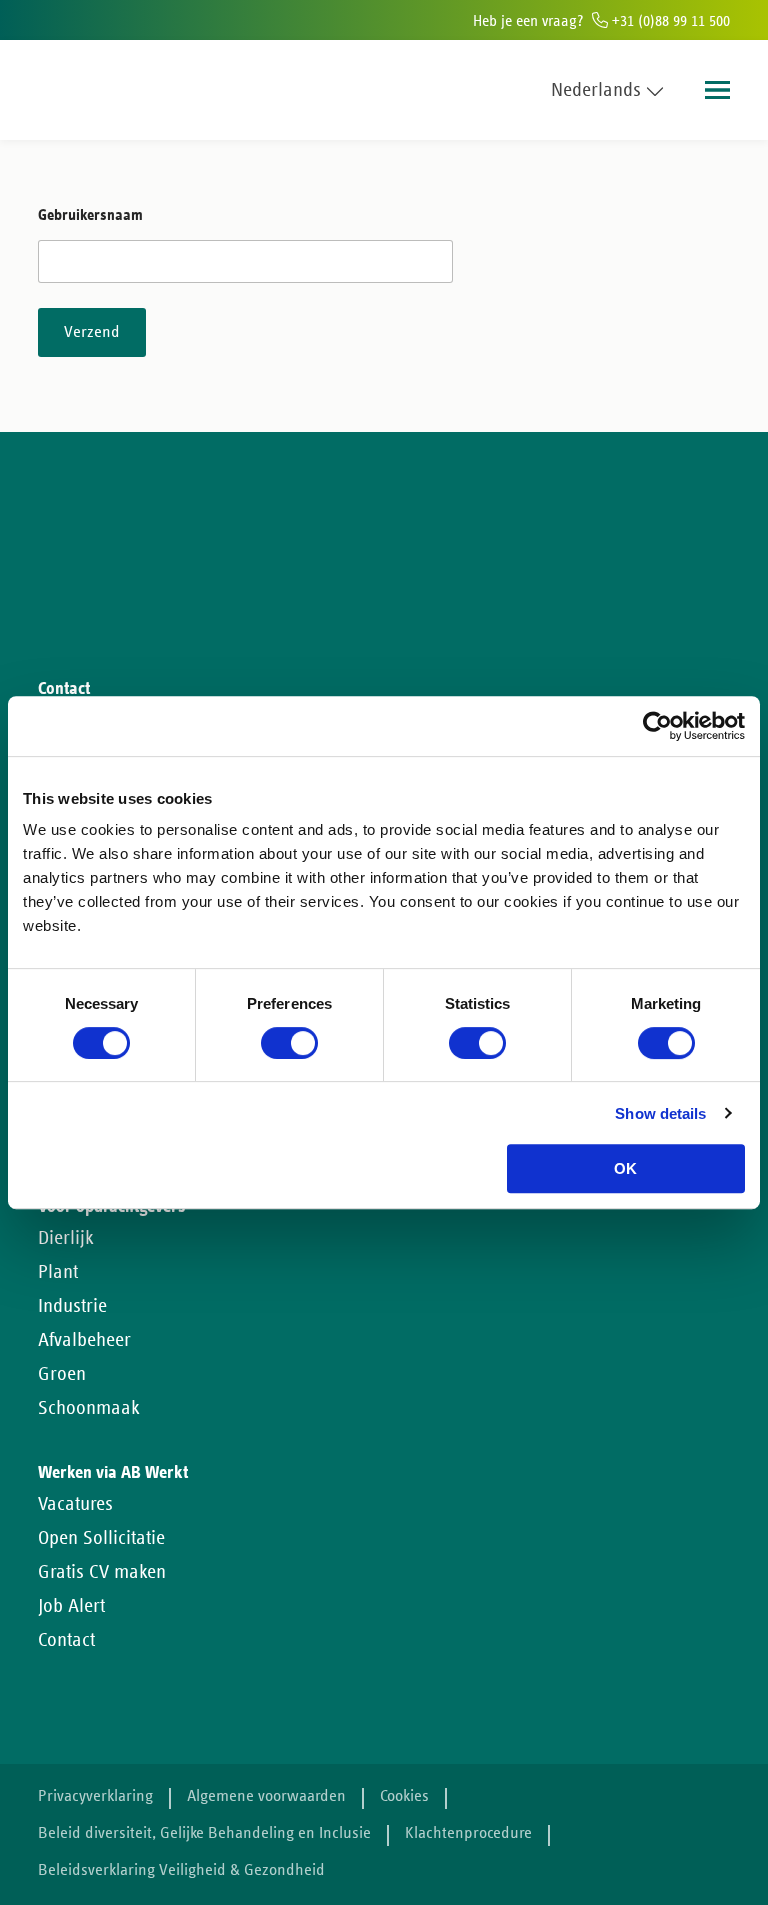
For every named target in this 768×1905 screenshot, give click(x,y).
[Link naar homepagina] (75, 90)
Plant (58, 1272)
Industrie (72, 1306)
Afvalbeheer (84, 1340)
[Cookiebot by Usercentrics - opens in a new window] (657, 726)
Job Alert (71, 1606)
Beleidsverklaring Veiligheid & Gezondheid (181, 1870)
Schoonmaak (89, 1408)
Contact (66, 1640)
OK (625, 1168)
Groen (62, 1374)
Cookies (404, 1796)
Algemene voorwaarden (266, 1796)
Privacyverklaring (95, 1796)
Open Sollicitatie (101, 1538)
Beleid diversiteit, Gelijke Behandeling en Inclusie (204, 1833)
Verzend (92, 332)
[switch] (289, 1043)
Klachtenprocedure (468, 1833)
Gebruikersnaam (90, 215)
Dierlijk (66, 1238)
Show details (660, 1113)
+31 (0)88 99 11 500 (669, 21)
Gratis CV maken (102, 1572)
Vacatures (75, 1504)
